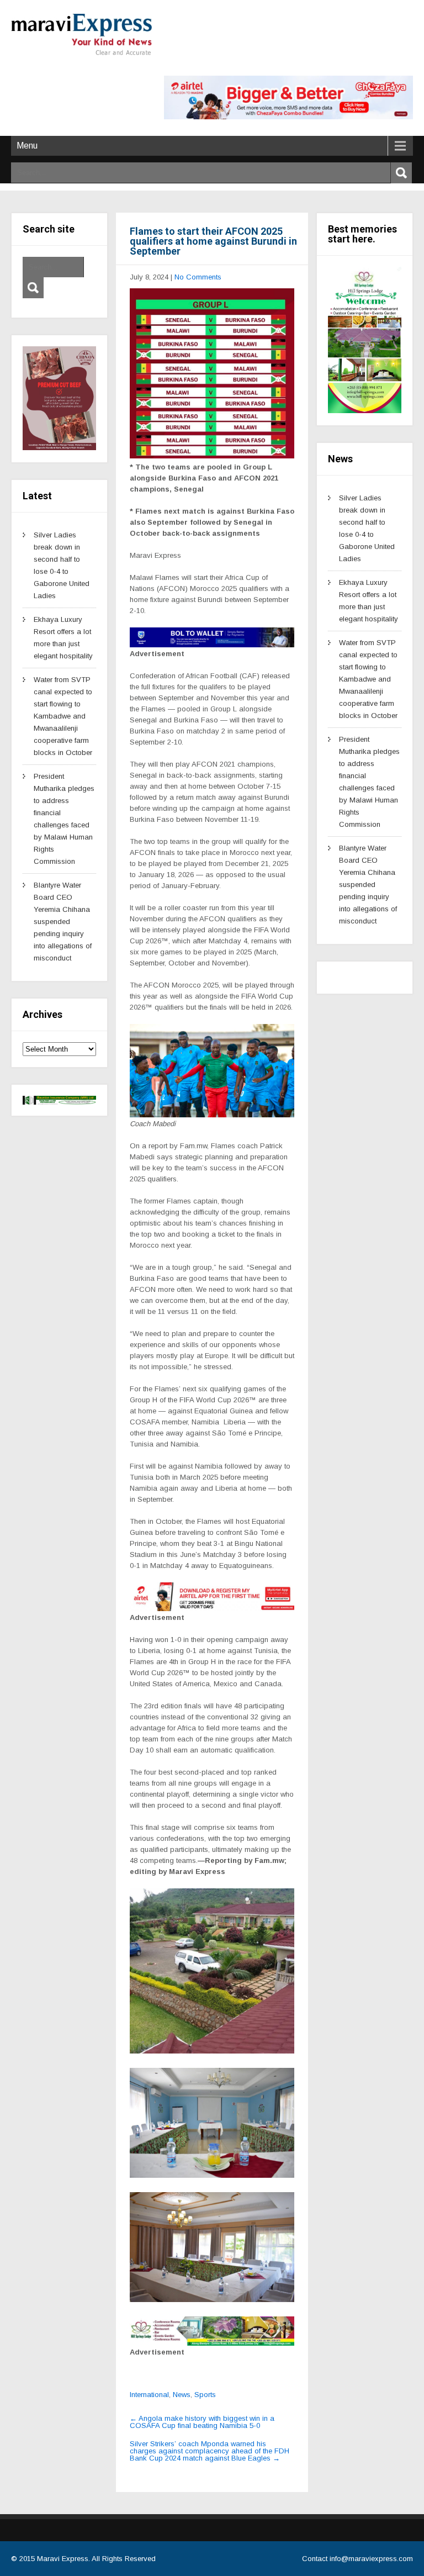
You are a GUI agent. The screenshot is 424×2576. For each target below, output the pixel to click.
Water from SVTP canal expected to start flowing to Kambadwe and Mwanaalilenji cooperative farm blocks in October (63, 716)
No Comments (198, 277)
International (149, 2395)
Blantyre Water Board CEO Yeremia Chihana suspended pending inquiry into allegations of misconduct (63, 922)
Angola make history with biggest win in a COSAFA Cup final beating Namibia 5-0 (202, 2422)
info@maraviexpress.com (371, 2559)
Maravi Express (63, 2559)
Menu (27, 146)
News (182, 2395)
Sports (205, 2395)
